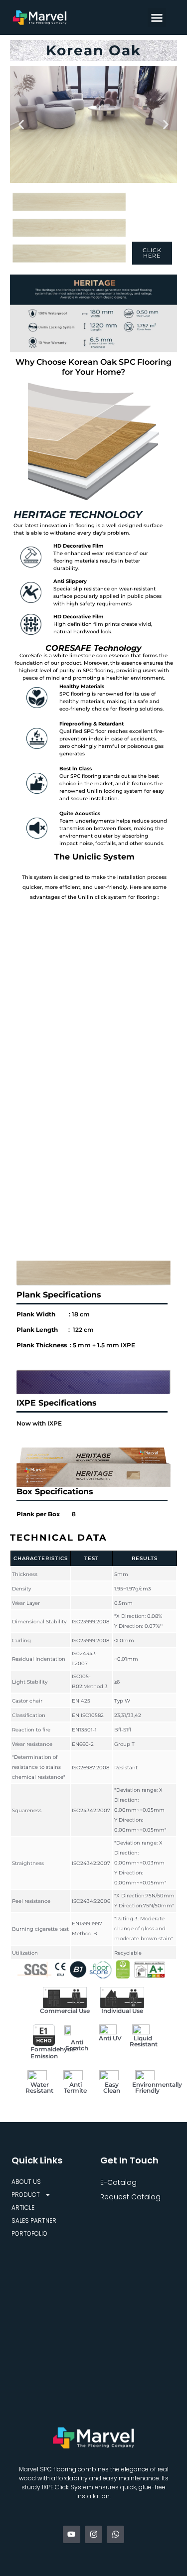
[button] (157, 17)
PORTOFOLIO (29, 2233)
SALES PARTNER (34, 2220)
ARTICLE (23, 2208)
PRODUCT (26, 2195)
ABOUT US (26, 2182)
